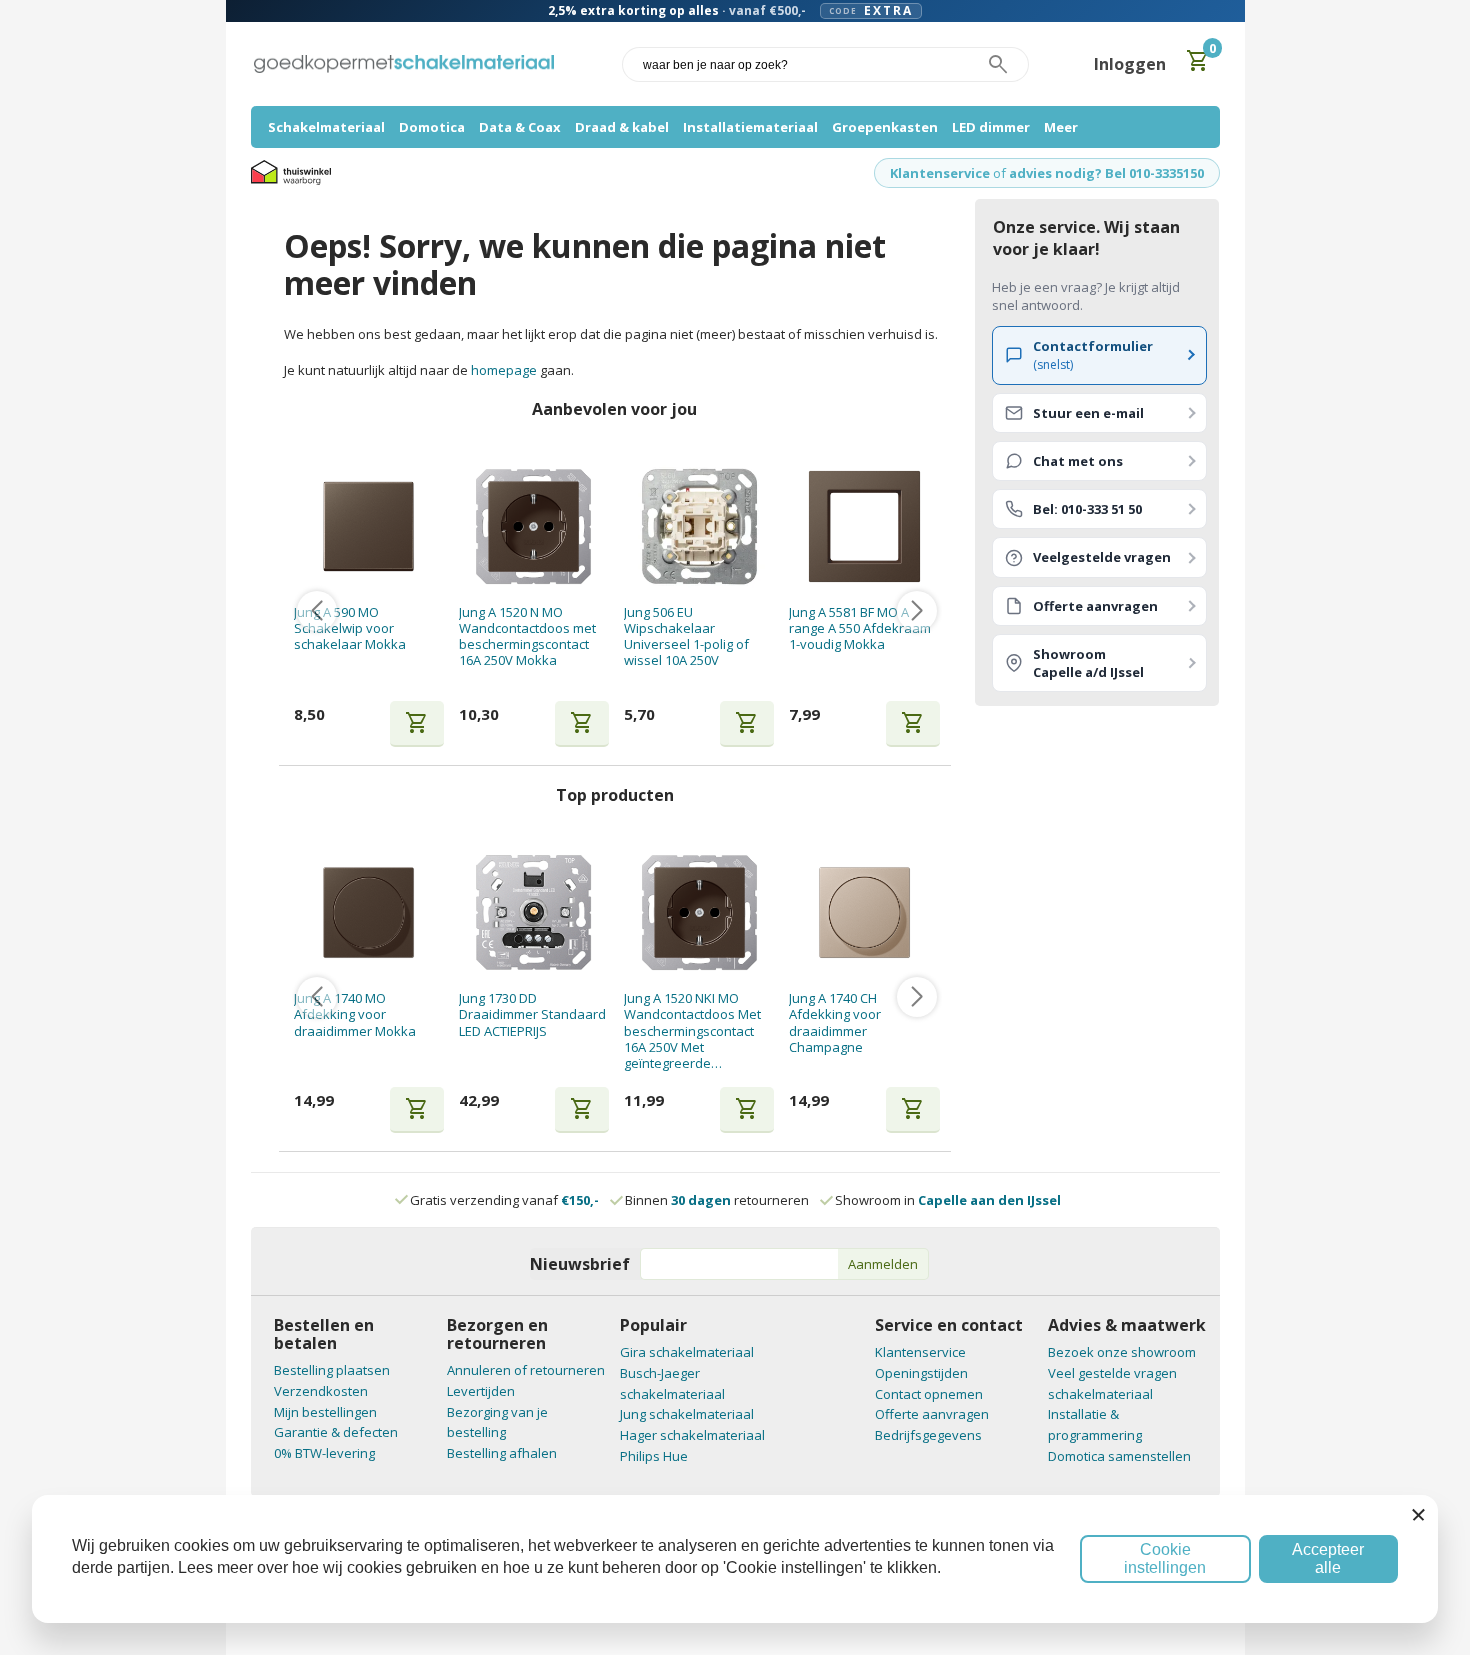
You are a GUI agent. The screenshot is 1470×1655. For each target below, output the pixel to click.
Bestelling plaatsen (332, 1370)
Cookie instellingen (1165, 1558)
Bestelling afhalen (502, 1453)
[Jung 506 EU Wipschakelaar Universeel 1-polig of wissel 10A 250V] (699, 526)
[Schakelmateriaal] (404, 64)
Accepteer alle (1328, 1558)
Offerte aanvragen (932, 1414)
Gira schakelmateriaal (687, 1352)
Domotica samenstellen (1119, 1456)
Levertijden (481, 1391)
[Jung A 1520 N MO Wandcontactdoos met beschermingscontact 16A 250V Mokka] (533, 526)
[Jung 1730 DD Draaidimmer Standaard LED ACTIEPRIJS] (533, 912)
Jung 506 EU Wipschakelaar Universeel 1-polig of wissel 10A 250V (686, 636)
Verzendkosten (321, 1391)
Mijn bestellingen (325, 1412)
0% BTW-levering (324, 1453)
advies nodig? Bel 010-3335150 (1106, 173)
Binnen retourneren (717, 1200)
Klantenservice (940, 173)
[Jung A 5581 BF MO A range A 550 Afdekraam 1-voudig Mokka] (864, 526)
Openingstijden (921, 1373)
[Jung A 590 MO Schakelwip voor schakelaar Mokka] (368, 526)
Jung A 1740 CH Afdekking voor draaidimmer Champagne (835, 1022)
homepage (504, 370)
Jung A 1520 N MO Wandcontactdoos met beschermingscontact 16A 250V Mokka (527, 636)
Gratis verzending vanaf (504, 1200)
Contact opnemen (929, 1394)
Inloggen (1130, 64)
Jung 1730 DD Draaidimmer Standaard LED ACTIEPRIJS (532, 1014)
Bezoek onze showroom (1122, 1352)
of (999, 173)
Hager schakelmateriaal (692, 1435)
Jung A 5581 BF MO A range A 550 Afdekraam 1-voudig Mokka (860, 628)
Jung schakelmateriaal (687, 1414)
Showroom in (948, 1200)
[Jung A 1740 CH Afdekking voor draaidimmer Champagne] (864, 912)
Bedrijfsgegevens (928, 1435)
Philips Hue (654, 1456)
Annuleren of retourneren (526, 1370)
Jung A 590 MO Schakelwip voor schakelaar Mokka (350, 628)
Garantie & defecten (336, 1432)
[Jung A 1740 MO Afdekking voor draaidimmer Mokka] (368, 912)
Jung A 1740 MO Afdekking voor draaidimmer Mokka (355, 1014)
